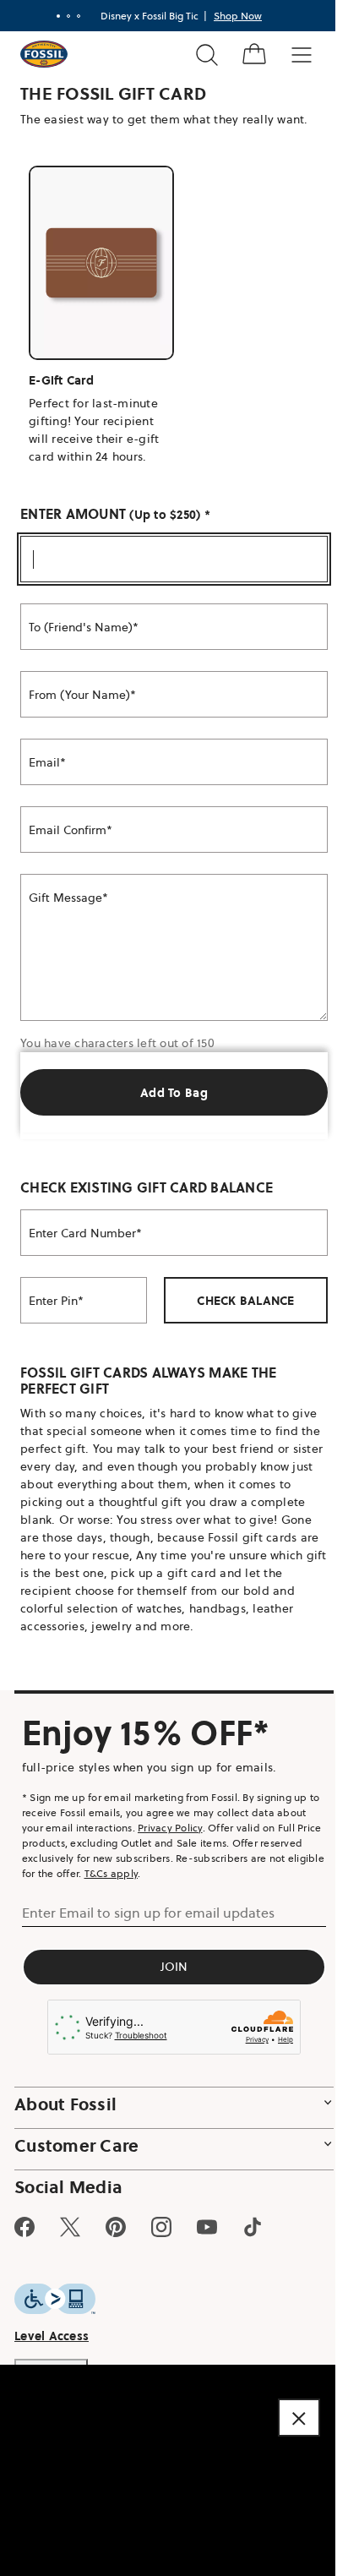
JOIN (174, 1967)
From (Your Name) (79, 695)
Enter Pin (53, 1301)
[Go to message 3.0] (79, 16)
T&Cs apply (111, 1873)
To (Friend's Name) (81, 627)
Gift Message (65, 898)
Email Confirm (68, 830)
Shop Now (238, 16)
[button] (299, 2418)
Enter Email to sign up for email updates (148, 1913)
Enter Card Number (82, 1233)
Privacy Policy (170, 1828)
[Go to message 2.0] (68, 16)
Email (44, 762)
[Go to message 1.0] (58, 16)
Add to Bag (174, 1093)
